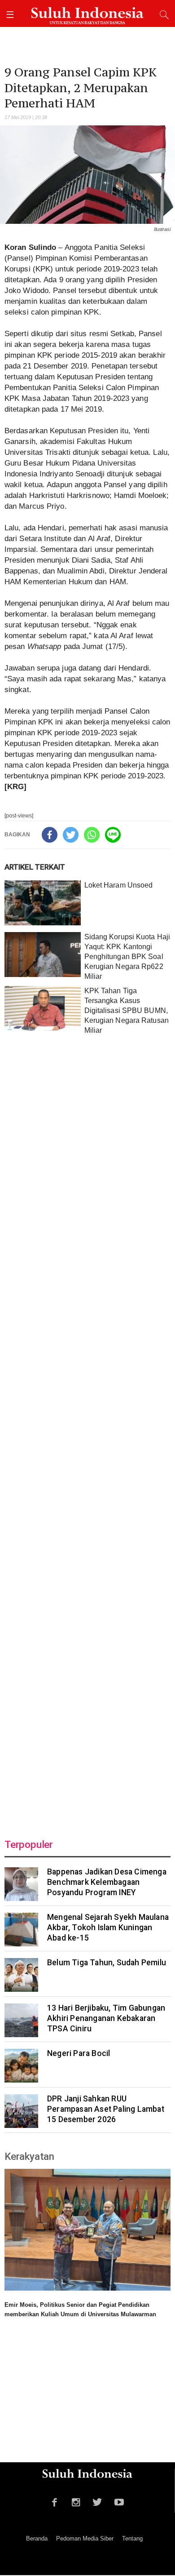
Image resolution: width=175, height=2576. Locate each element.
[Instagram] (76, 2501)
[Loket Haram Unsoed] (43, 903)
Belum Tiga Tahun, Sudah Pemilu (107, 1963)
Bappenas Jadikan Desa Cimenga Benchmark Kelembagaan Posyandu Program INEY (107, 1882)
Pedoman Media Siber (85, 2538)
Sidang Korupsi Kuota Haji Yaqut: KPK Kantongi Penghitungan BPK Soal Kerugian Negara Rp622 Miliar (127, 957)
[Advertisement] (87, 1430)
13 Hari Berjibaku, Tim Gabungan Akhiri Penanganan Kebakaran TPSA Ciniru (106, 2018)
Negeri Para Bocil (79, 2053)
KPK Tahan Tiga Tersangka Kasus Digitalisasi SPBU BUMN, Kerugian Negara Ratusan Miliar (127, 1010)
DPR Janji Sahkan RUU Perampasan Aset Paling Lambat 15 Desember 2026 (106, 2109)
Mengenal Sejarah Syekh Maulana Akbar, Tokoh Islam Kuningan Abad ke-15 (108, 1928)
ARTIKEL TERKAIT (35, 867)
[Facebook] (50, 835)
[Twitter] (71, 835)
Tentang (132, 2538)
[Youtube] (119, 2501)
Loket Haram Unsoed (119, 885)
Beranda (37, 2538)
